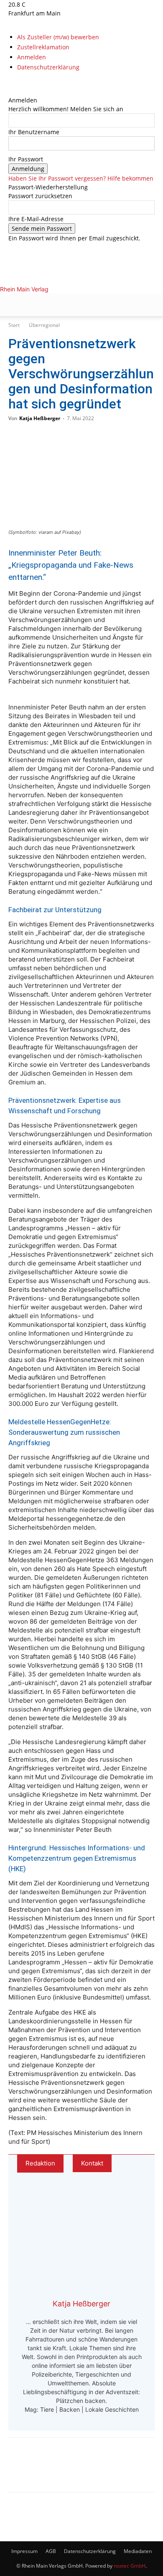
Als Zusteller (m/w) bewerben (58, 37)
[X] (23, 83)
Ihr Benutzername (34, 132)
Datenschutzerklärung (48, 67)
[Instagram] (18, 83)
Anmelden (32, 57)
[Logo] (69, 347)
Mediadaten (138, 2551)
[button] (14, 305)
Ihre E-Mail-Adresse (36, 219)
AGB (51, 2551)
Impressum (24, 2551)
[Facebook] (11, 83)
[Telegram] (76, 2471)
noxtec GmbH (130, 2566)
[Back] (11, 91)
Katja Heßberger (40, 418)
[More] (104, 2471)
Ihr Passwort (26, 159)
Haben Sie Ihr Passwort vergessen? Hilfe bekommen (81, 178)
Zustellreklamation (43, 47)
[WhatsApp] (48, 2471)
